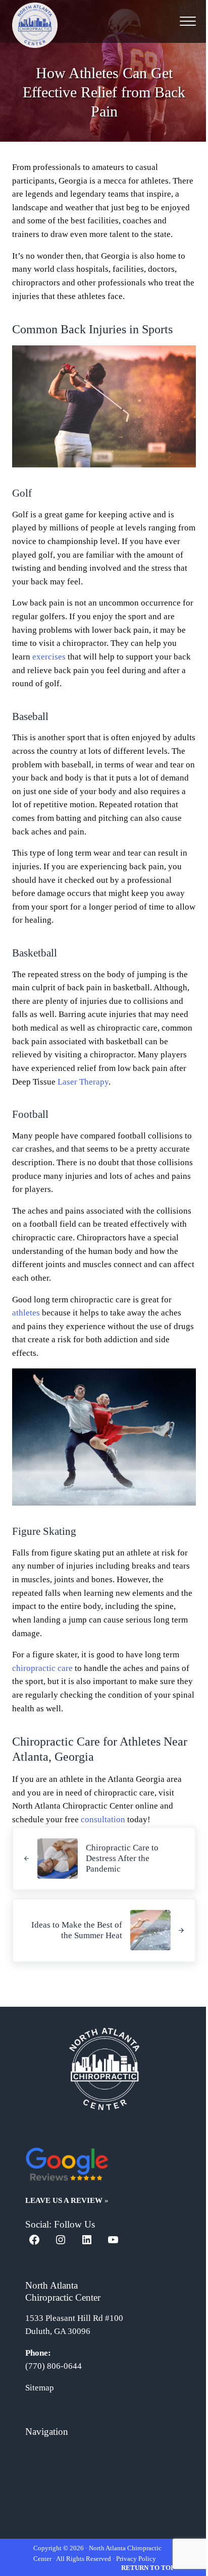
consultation (103, 1819)
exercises (49, 657)
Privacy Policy (136, 2559)
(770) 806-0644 (54, 2366)
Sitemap (40, 2388)
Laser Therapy (83, 1082)
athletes (26, 1313)
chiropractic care (42, 1668)
